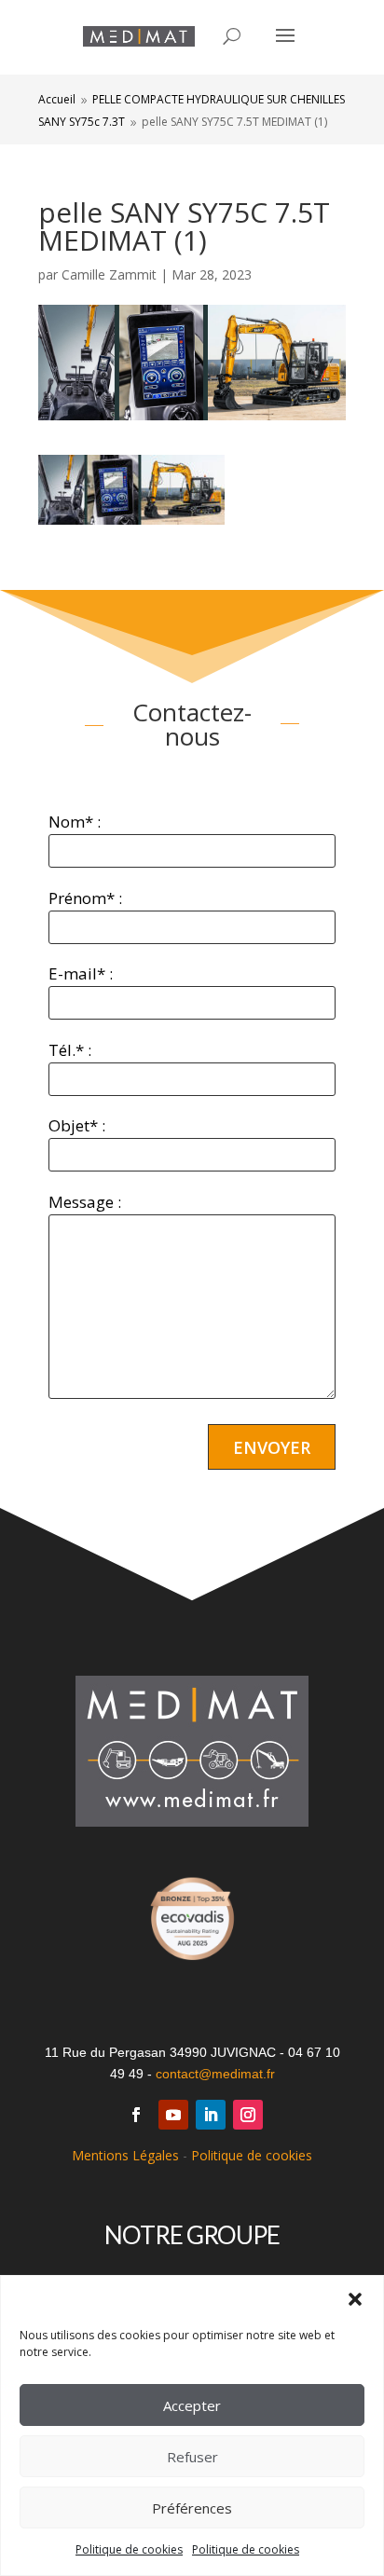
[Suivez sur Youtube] (173, 2115)
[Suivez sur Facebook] (136, 2115)
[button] (355, 2299)
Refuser (192, 2457)
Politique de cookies (129, 2549)
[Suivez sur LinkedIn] (211, 2115)
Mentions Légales (125, 2155)
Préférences (192, 2508)
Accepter (192, 2405)
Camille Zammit (109, 274)
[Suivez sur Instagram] (248, 2115)
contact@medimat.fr (215, 2074)
